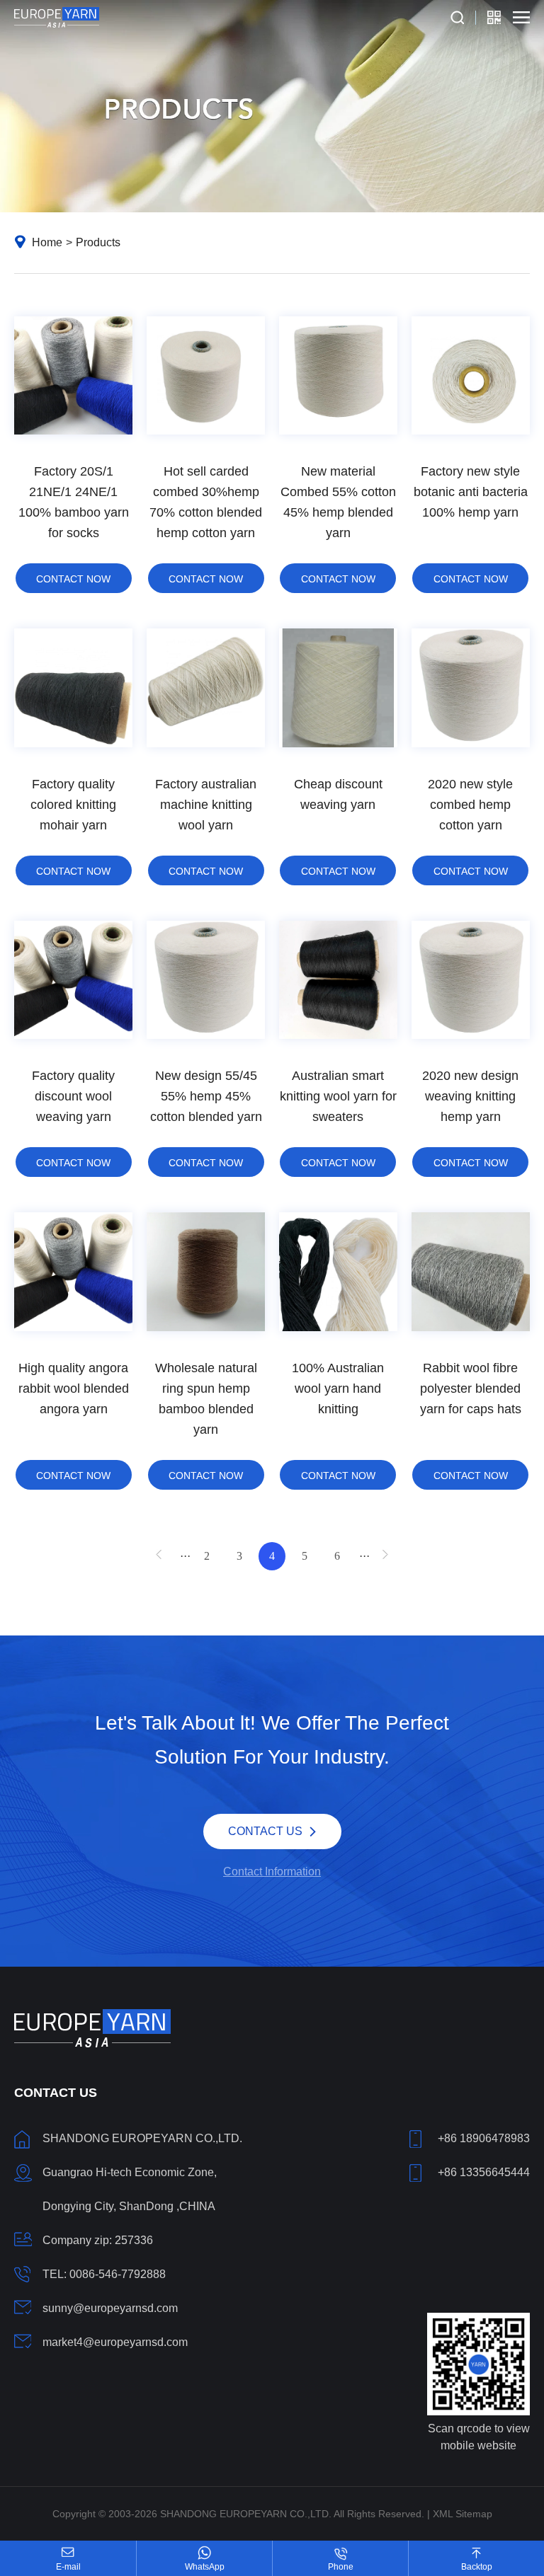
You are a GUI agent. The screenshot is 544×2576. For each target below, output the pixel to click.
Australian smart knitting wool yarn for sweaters (338, 1096)
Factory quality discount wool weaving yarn (73, 1096)
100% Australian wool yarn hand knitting (338, 1388)
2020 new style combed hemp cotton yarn (470, 805)
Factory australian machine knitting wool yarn (206, 805)
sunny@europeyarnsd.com (110, 2308)
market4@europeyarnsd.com (115, 2342)
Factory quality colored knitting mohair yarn (73, 805)
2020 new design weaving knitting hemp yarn (470, 1096)
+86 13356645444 (484, 2172)
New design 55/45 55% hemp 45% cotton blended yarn (206, 1096)
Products (98, 242)
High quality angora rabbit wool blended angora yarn (74, 1388)
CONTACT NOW (73, 579)
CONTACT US (265, 1827)
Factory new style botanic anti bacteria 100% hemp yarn (471, 492)
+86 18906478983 (484, 2138)
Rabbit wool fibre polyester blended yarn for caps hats (471, 1388)
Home (47, 242)
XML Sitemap (463, 2514)
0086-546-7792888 (118, 2274)
